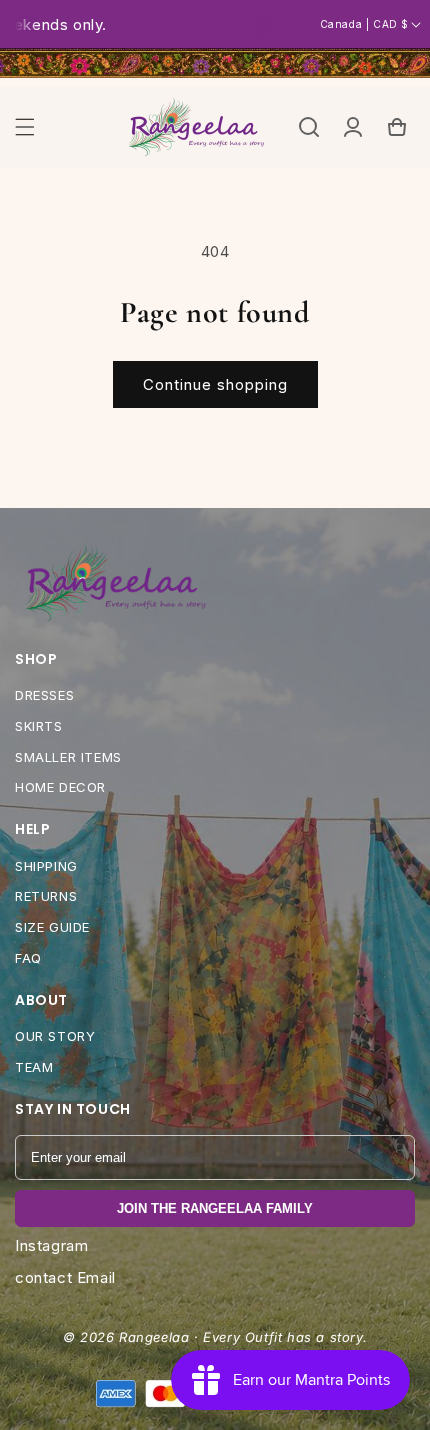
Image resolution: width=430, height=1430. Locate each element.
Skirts (39, 726)
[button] (25, 127)
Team (34, 1067)
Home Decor (60, 787)
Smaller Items (68, 757)
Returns (46, 896)
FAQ (28, 958)
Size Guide (52, 927)
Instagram (51, 1245)
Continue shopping (215, 384)
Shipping (46, 866)
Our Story (55, 1036)
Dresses (44, 695)
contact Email (65, 1277)
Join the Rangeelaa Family (215, 1208)
